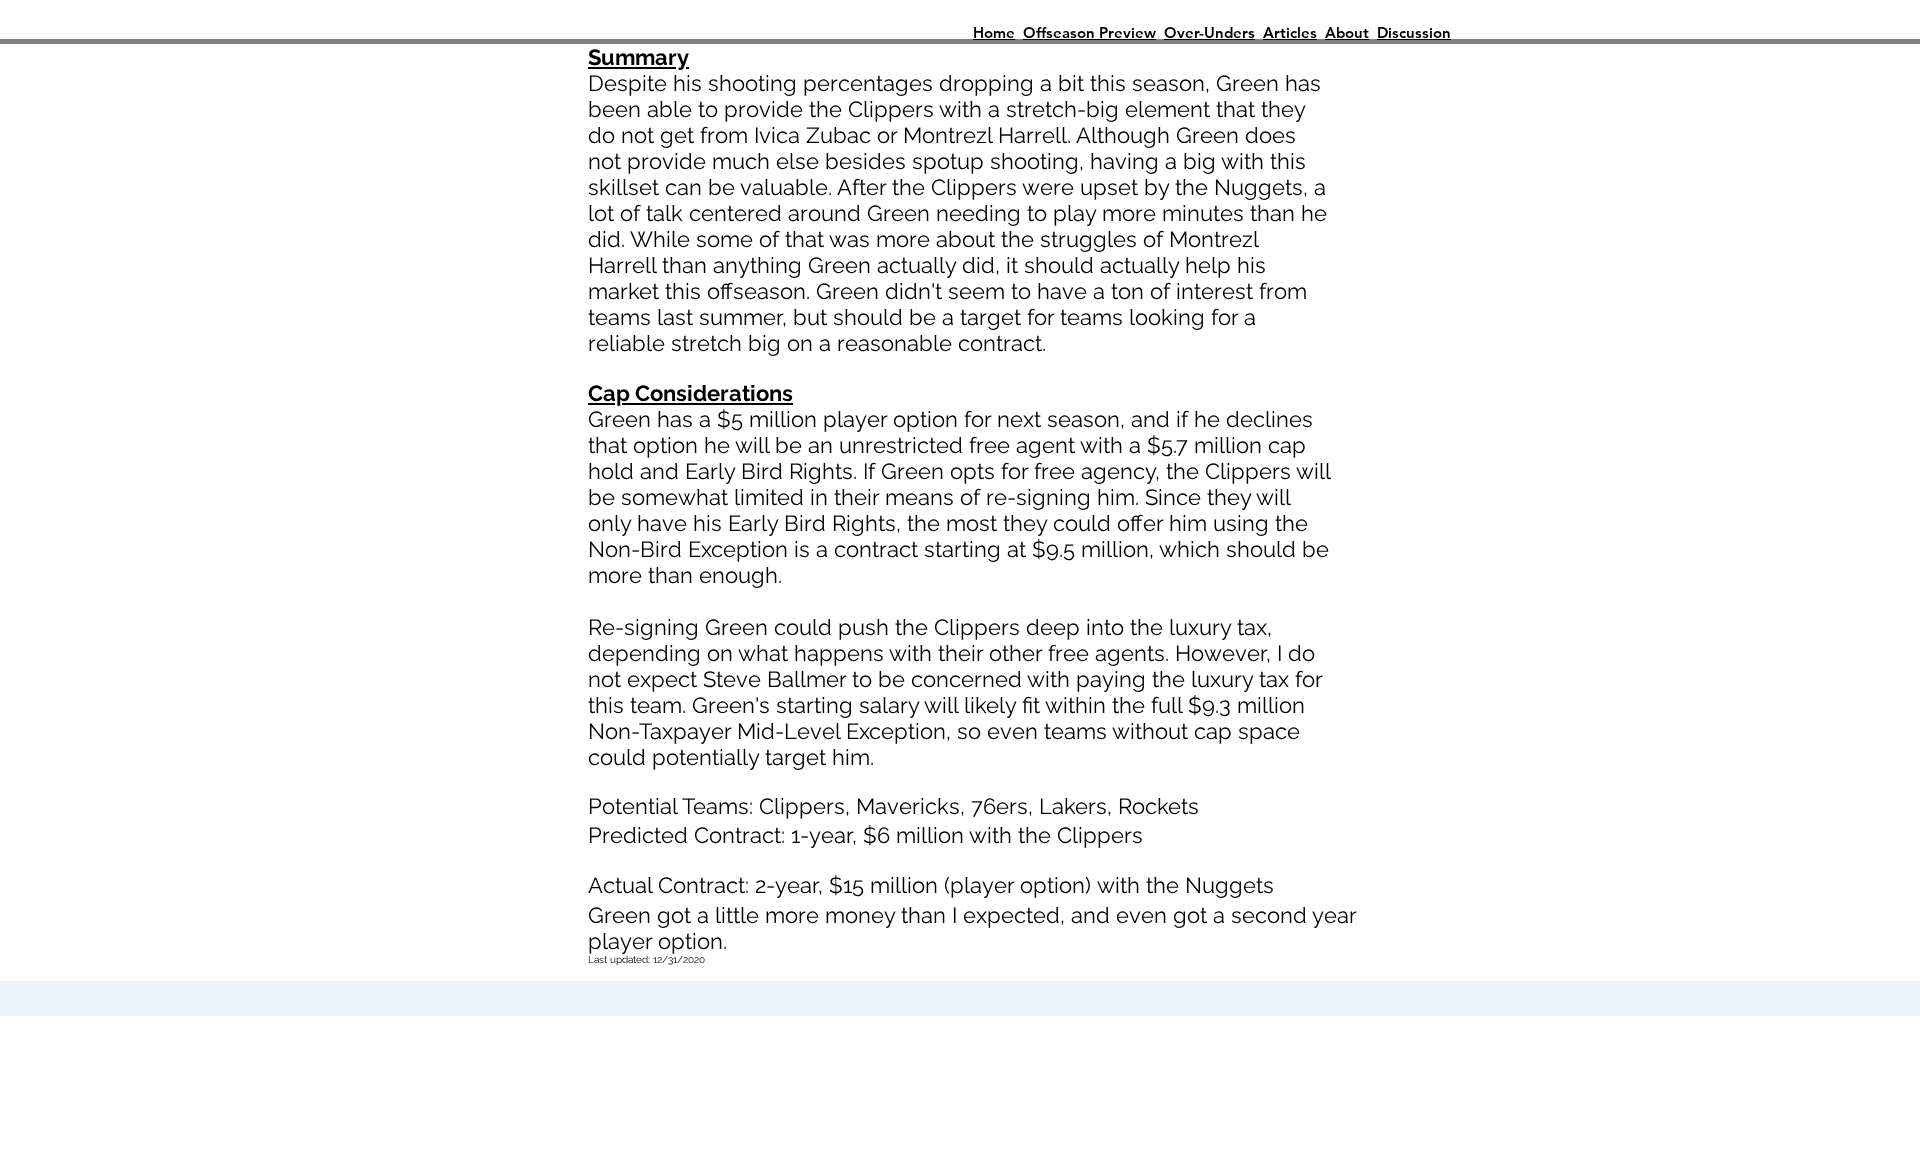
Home (994, 32)
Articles (1290, 32)
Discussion (1414, 32)
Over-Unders (1209, 32)
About (1347, 32)
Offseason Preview (1089, 32)
